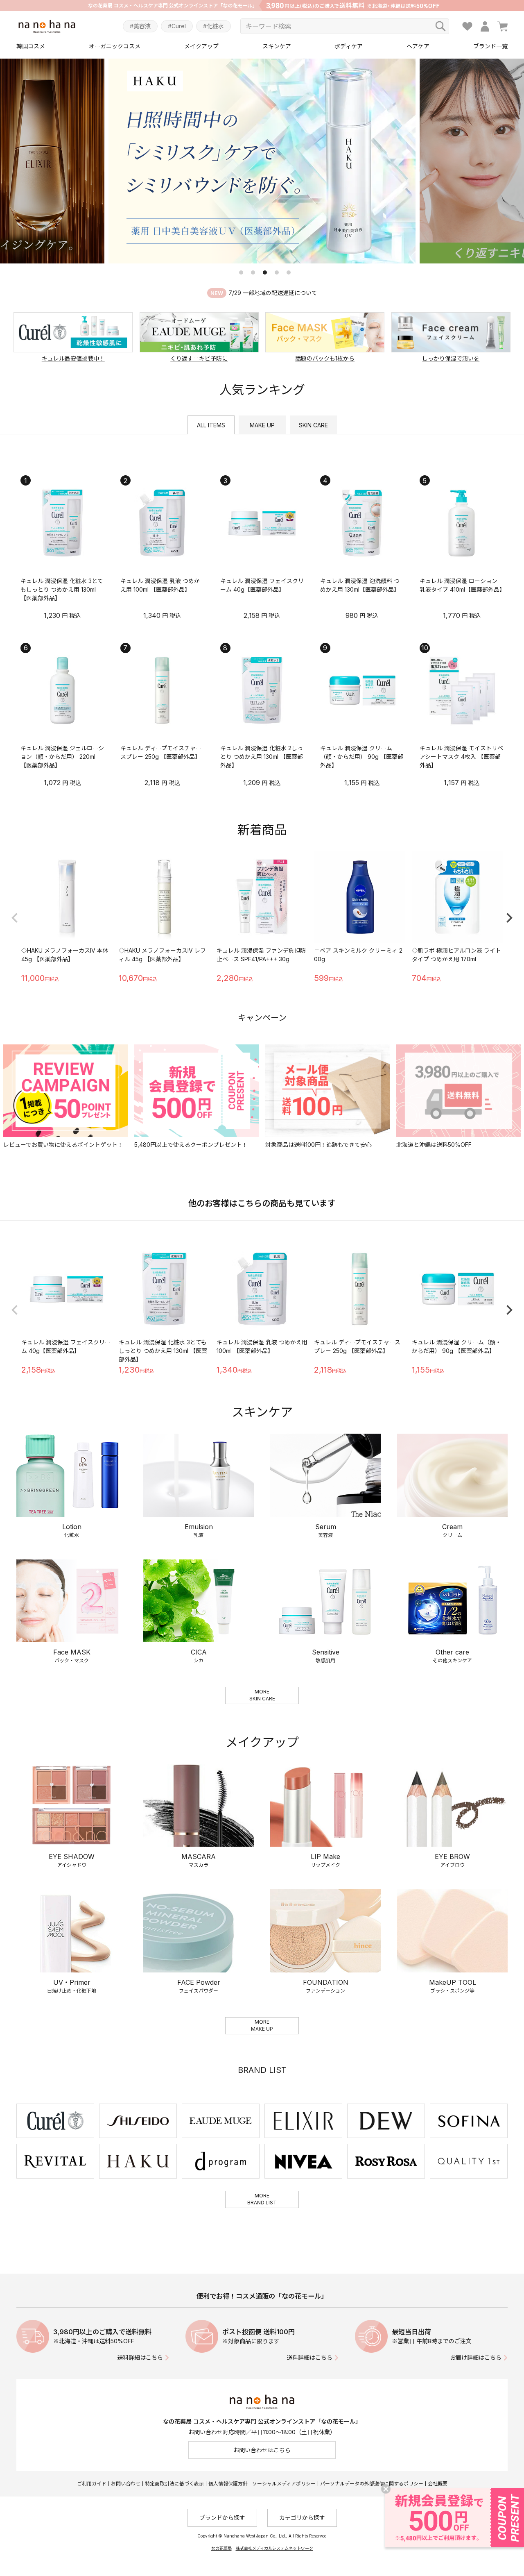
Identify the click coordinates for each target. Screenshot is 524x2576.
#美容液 (140, 26)
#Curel (177, 26)
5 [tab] (289, 272)
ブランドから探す (222, 2518)
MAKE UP (262, 425)
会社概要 (438, 2484)
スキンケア (277, 46)
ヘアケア (418, 46)
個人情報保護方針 (228, 2484)
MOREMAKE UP (262, 2025)
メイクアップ (201, 46)
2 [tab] (253, 272)
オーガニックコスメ (115, 46)
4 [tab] (277, 272)
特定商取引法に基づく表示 (174, 2484)
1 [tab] (241, 272)
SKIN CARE (313, 425)
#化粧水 (213, 26)
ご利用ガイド (92, 2484)
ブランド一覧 (490, 46)
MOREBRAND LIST (262, 2199)
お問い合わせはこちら (262, 2450)
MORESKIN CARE (262, 1695)
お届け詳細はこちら (476, 2357)
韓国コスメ (31, 46)
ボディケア (349, 46)
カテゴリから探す (302, 2518)
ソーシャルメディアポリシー (284, 2484)
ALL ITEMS (211, 425)
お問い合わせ (126, 2484)
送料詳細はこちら (140, 2357)
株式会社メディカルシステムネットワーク (274, 2548)
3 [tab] (265, 272)
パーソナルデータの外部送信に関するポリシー (372, 2484)
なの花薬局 (221, 2548)
